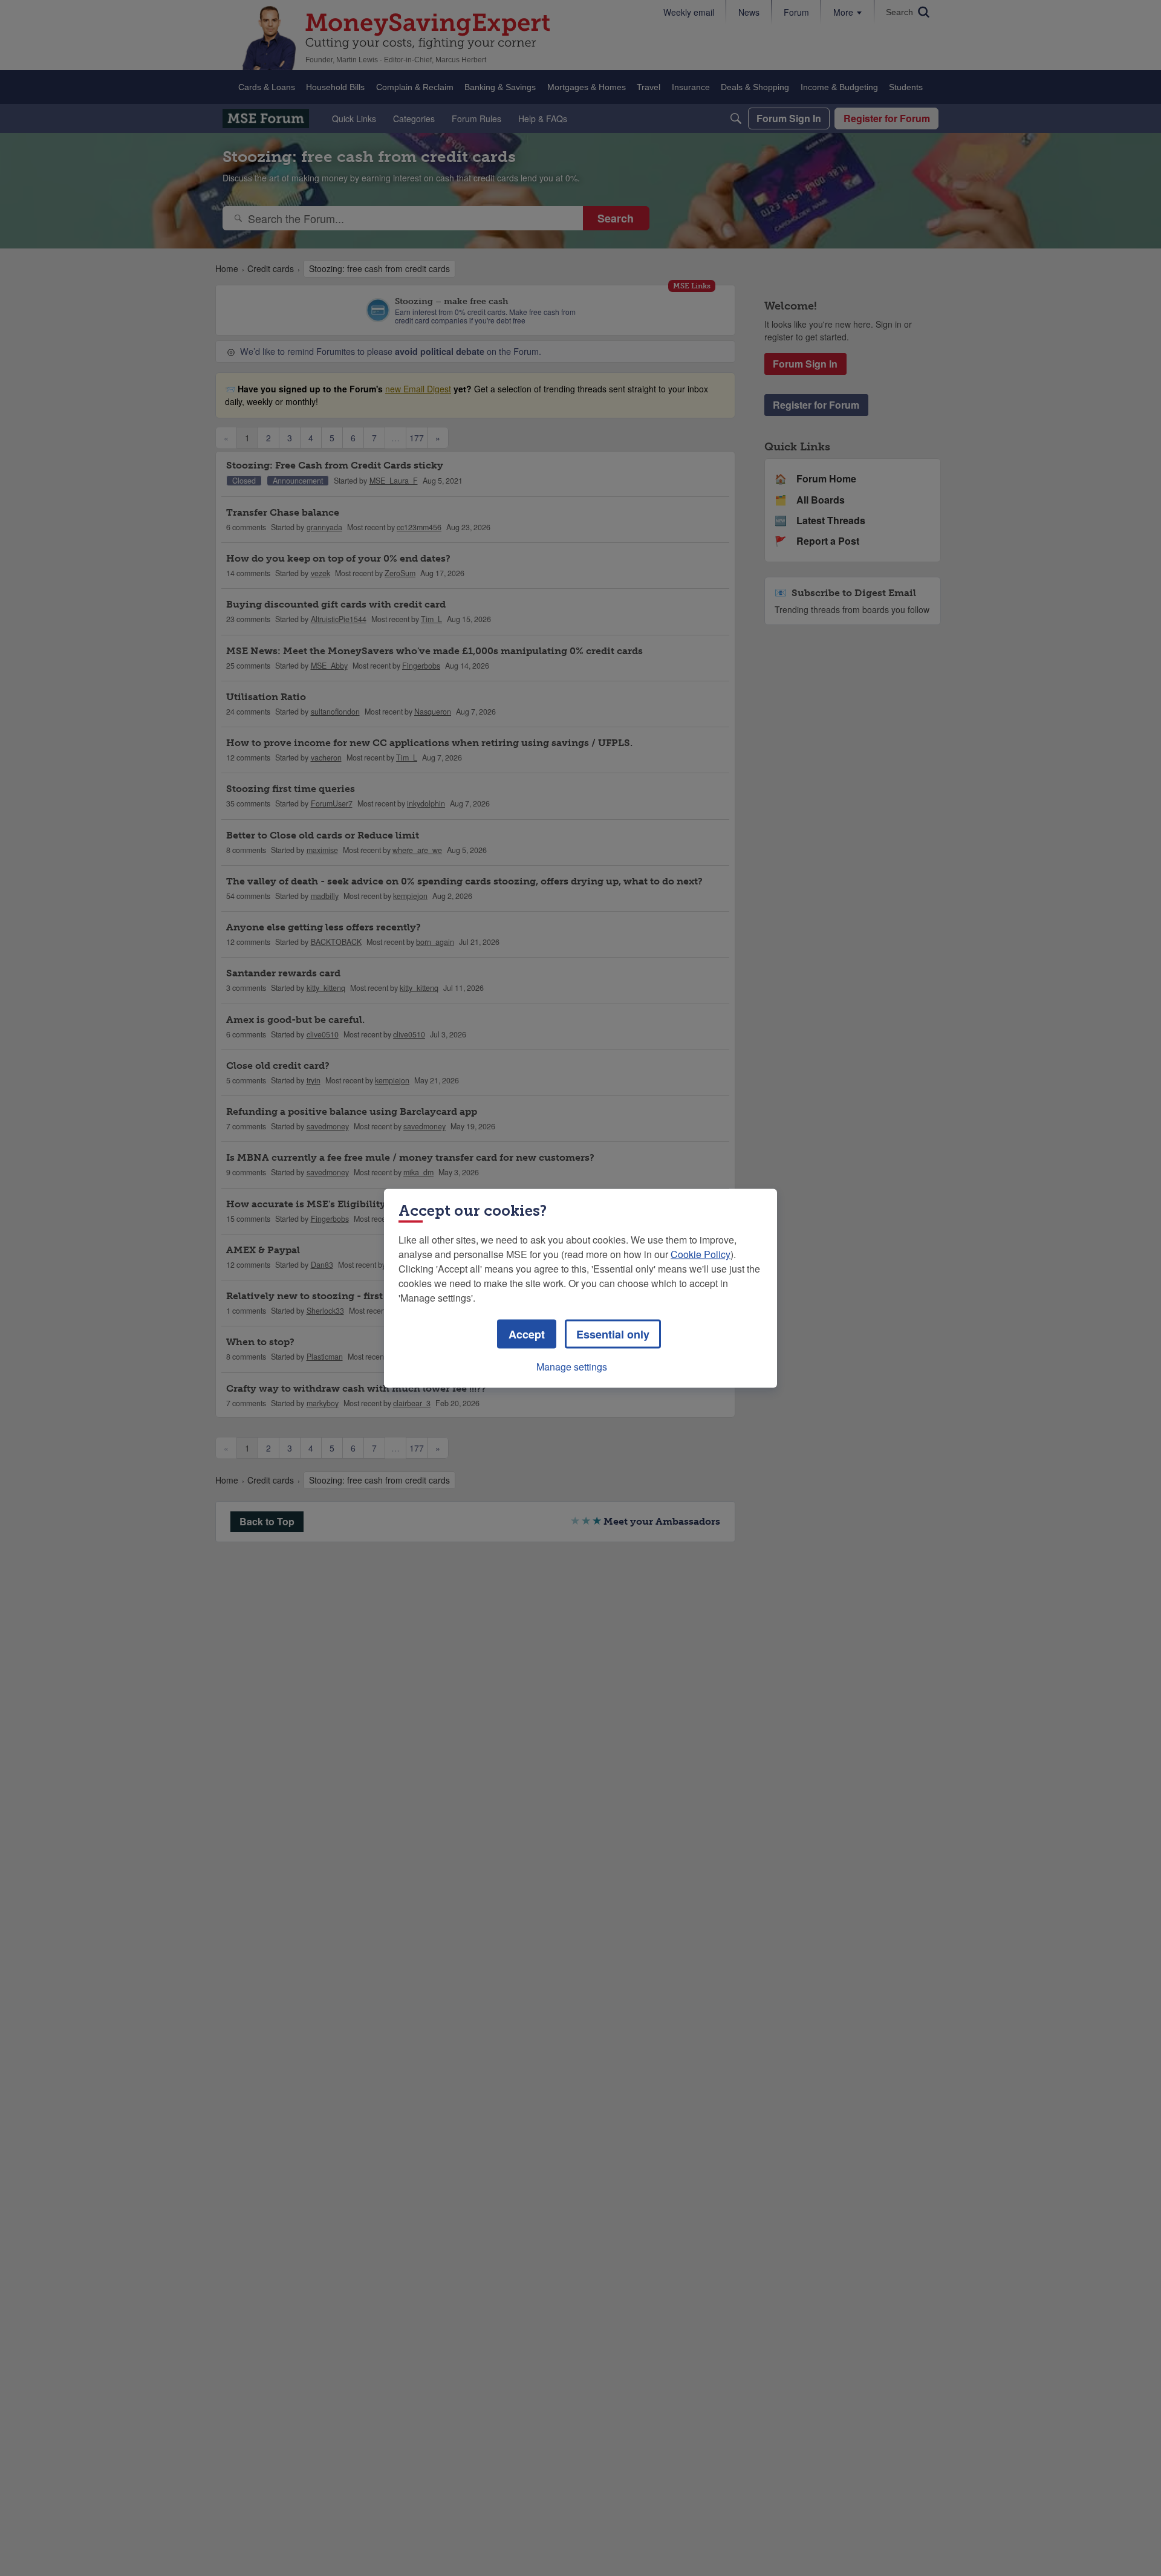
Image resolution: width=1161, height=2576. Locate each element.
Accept (527, 1334)
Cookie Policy (701, 1254)
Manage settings (572, 1366)
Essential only (613, 1334)
